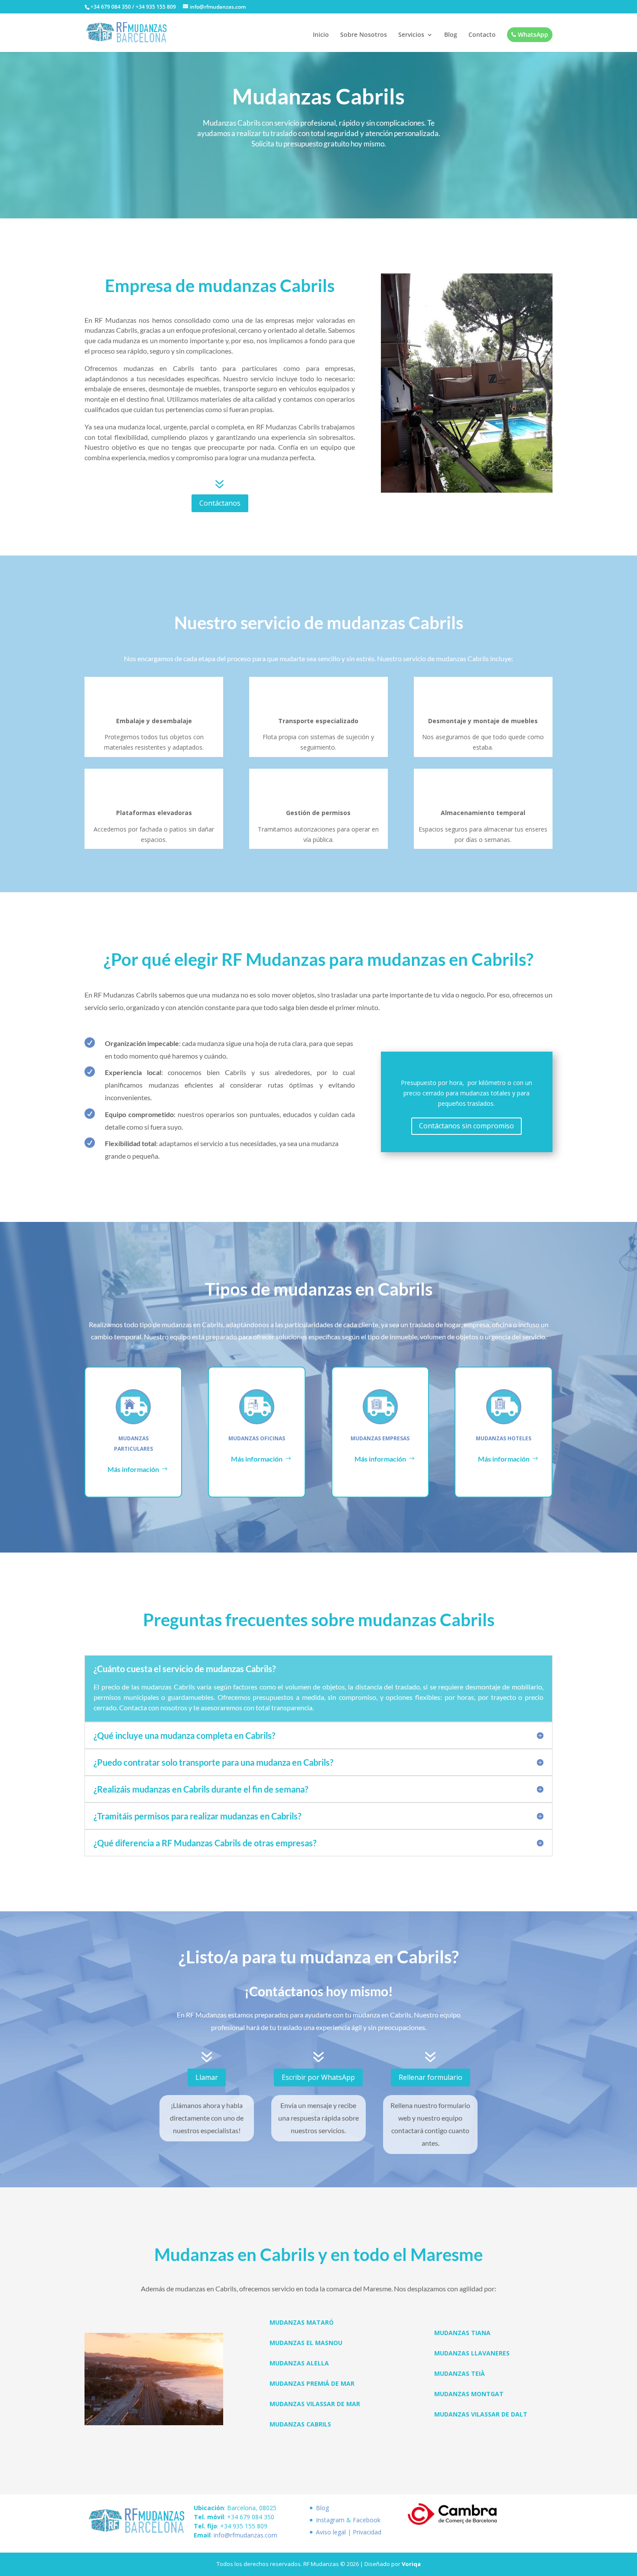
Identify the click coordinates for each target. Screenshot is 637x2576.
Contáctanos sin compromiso (466, 1126)
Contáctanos (220, 503)
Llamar (207, 2077)
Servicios (411, 35)
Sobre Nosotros (364, 35)
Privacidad (367, 2532)
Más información (133, 1469)
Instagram (330, 2520)
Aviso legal (331, 2532)
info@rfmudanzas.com (245, 2535)
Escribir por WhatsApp (318, 2077)
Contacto (482, 35)
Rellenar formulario (431, 2077)
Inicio (321, 35)
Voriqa (411, 2564)
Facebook (367, 2520)
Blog (451, 35)
